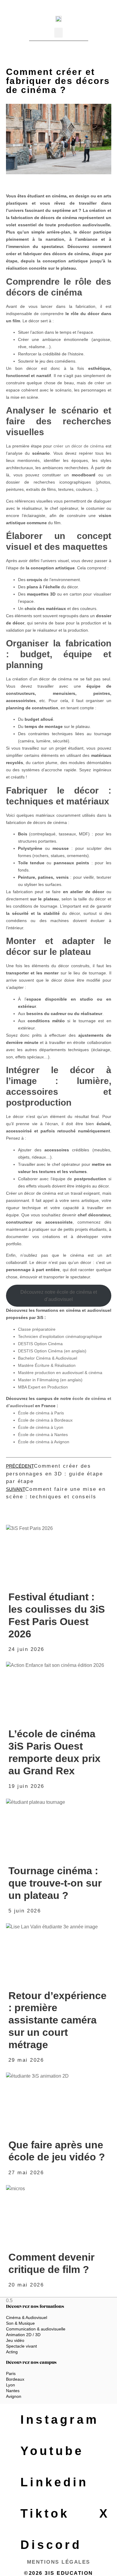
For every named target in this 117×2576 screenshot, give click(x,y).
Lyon (10, 2385)
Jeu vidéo (15, 2340)
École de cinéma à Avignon (44, 1442)
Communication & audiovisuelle (36, 2329)
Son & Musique (20, 2323)
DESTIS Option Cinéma (40, 1344)
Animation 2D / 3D (23, 2335)
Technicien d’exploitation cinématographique (60, 1336)
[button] (58, 33)
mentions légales (59, 2562)
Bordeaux (15, 2379)
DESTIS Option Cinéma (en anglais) (52, 1351)
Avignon (14, 2396)
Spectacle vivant (21, 2346)
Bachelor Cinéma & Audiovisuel (48, 1358)
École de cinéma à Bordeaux (45, 1420)
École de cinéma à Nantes (43, 1435)
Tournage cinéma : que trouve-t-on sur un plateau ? (55, 1883)
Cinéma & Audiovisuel (27, 2317)
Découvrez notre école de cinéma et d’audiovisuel (59, 1296)
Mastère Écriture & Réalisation (47, 1365)
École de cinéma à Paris (41, 1413)
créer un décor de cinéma (79, 446)
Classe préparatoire (37, 1329)
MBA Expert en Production (43, 1387)
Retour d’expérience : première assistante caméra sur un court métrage (57, 2020)
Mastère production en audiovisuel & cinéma (60, 1373)
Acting (12, 2352)
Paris (11, 2373)
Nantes (13, 2391)
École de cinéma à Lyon (41, 1427)
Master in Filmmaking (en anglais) (50, 1380)
